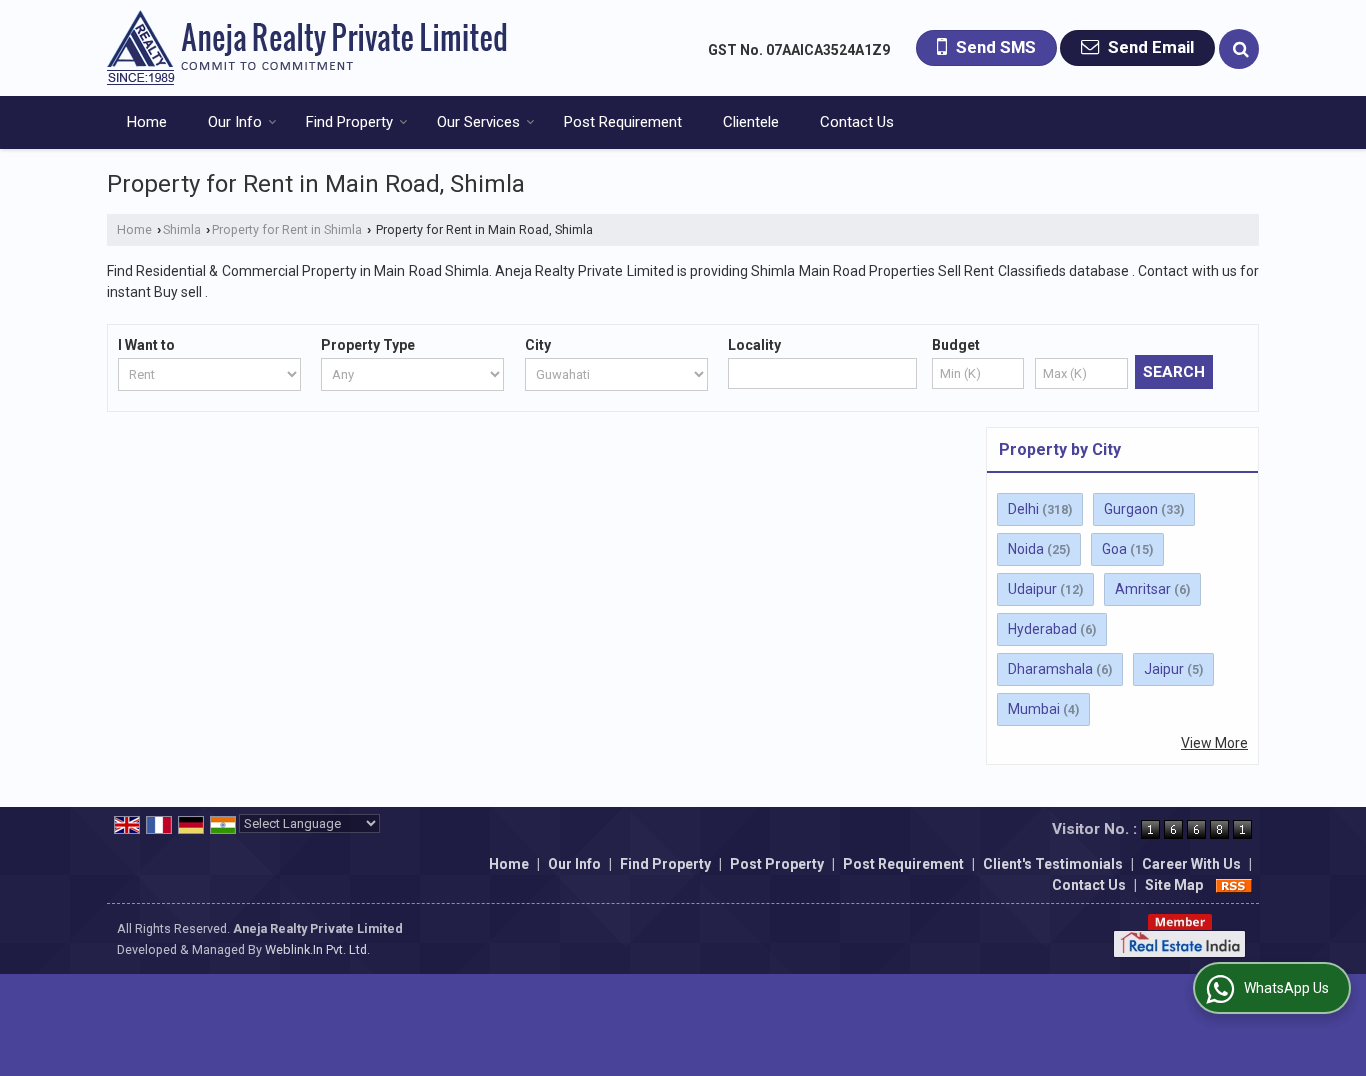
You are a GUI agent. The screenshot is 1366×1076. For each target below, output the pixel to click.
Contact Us (857, 122)
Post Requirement (623, 122)
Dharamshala (1050, 669)
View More (1214, 743)
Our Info (235, 122)
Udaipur (1032, 589)
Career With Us (1191, 864)
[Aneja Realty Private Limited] (307, 48)
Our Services (478, 122)
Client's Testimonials (1053, 864)
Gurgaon (1131, 509)
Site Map (1174, 885)
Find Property (349, 122)
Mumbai (1034, 709)
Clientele (751, 122)
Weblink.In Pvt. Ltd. (317, 949)
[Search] (1239, 49)
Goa (1114, 549)
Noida (1026, 549)
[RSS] (1234, 885)
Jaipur (1164, 669)
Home (147, 122)
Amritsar (1143, 589)
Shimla (182, 229)
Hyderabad (1042, 629)
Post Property (777, 864)
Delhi (1023, 509)
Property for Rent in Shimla (287, 229)
